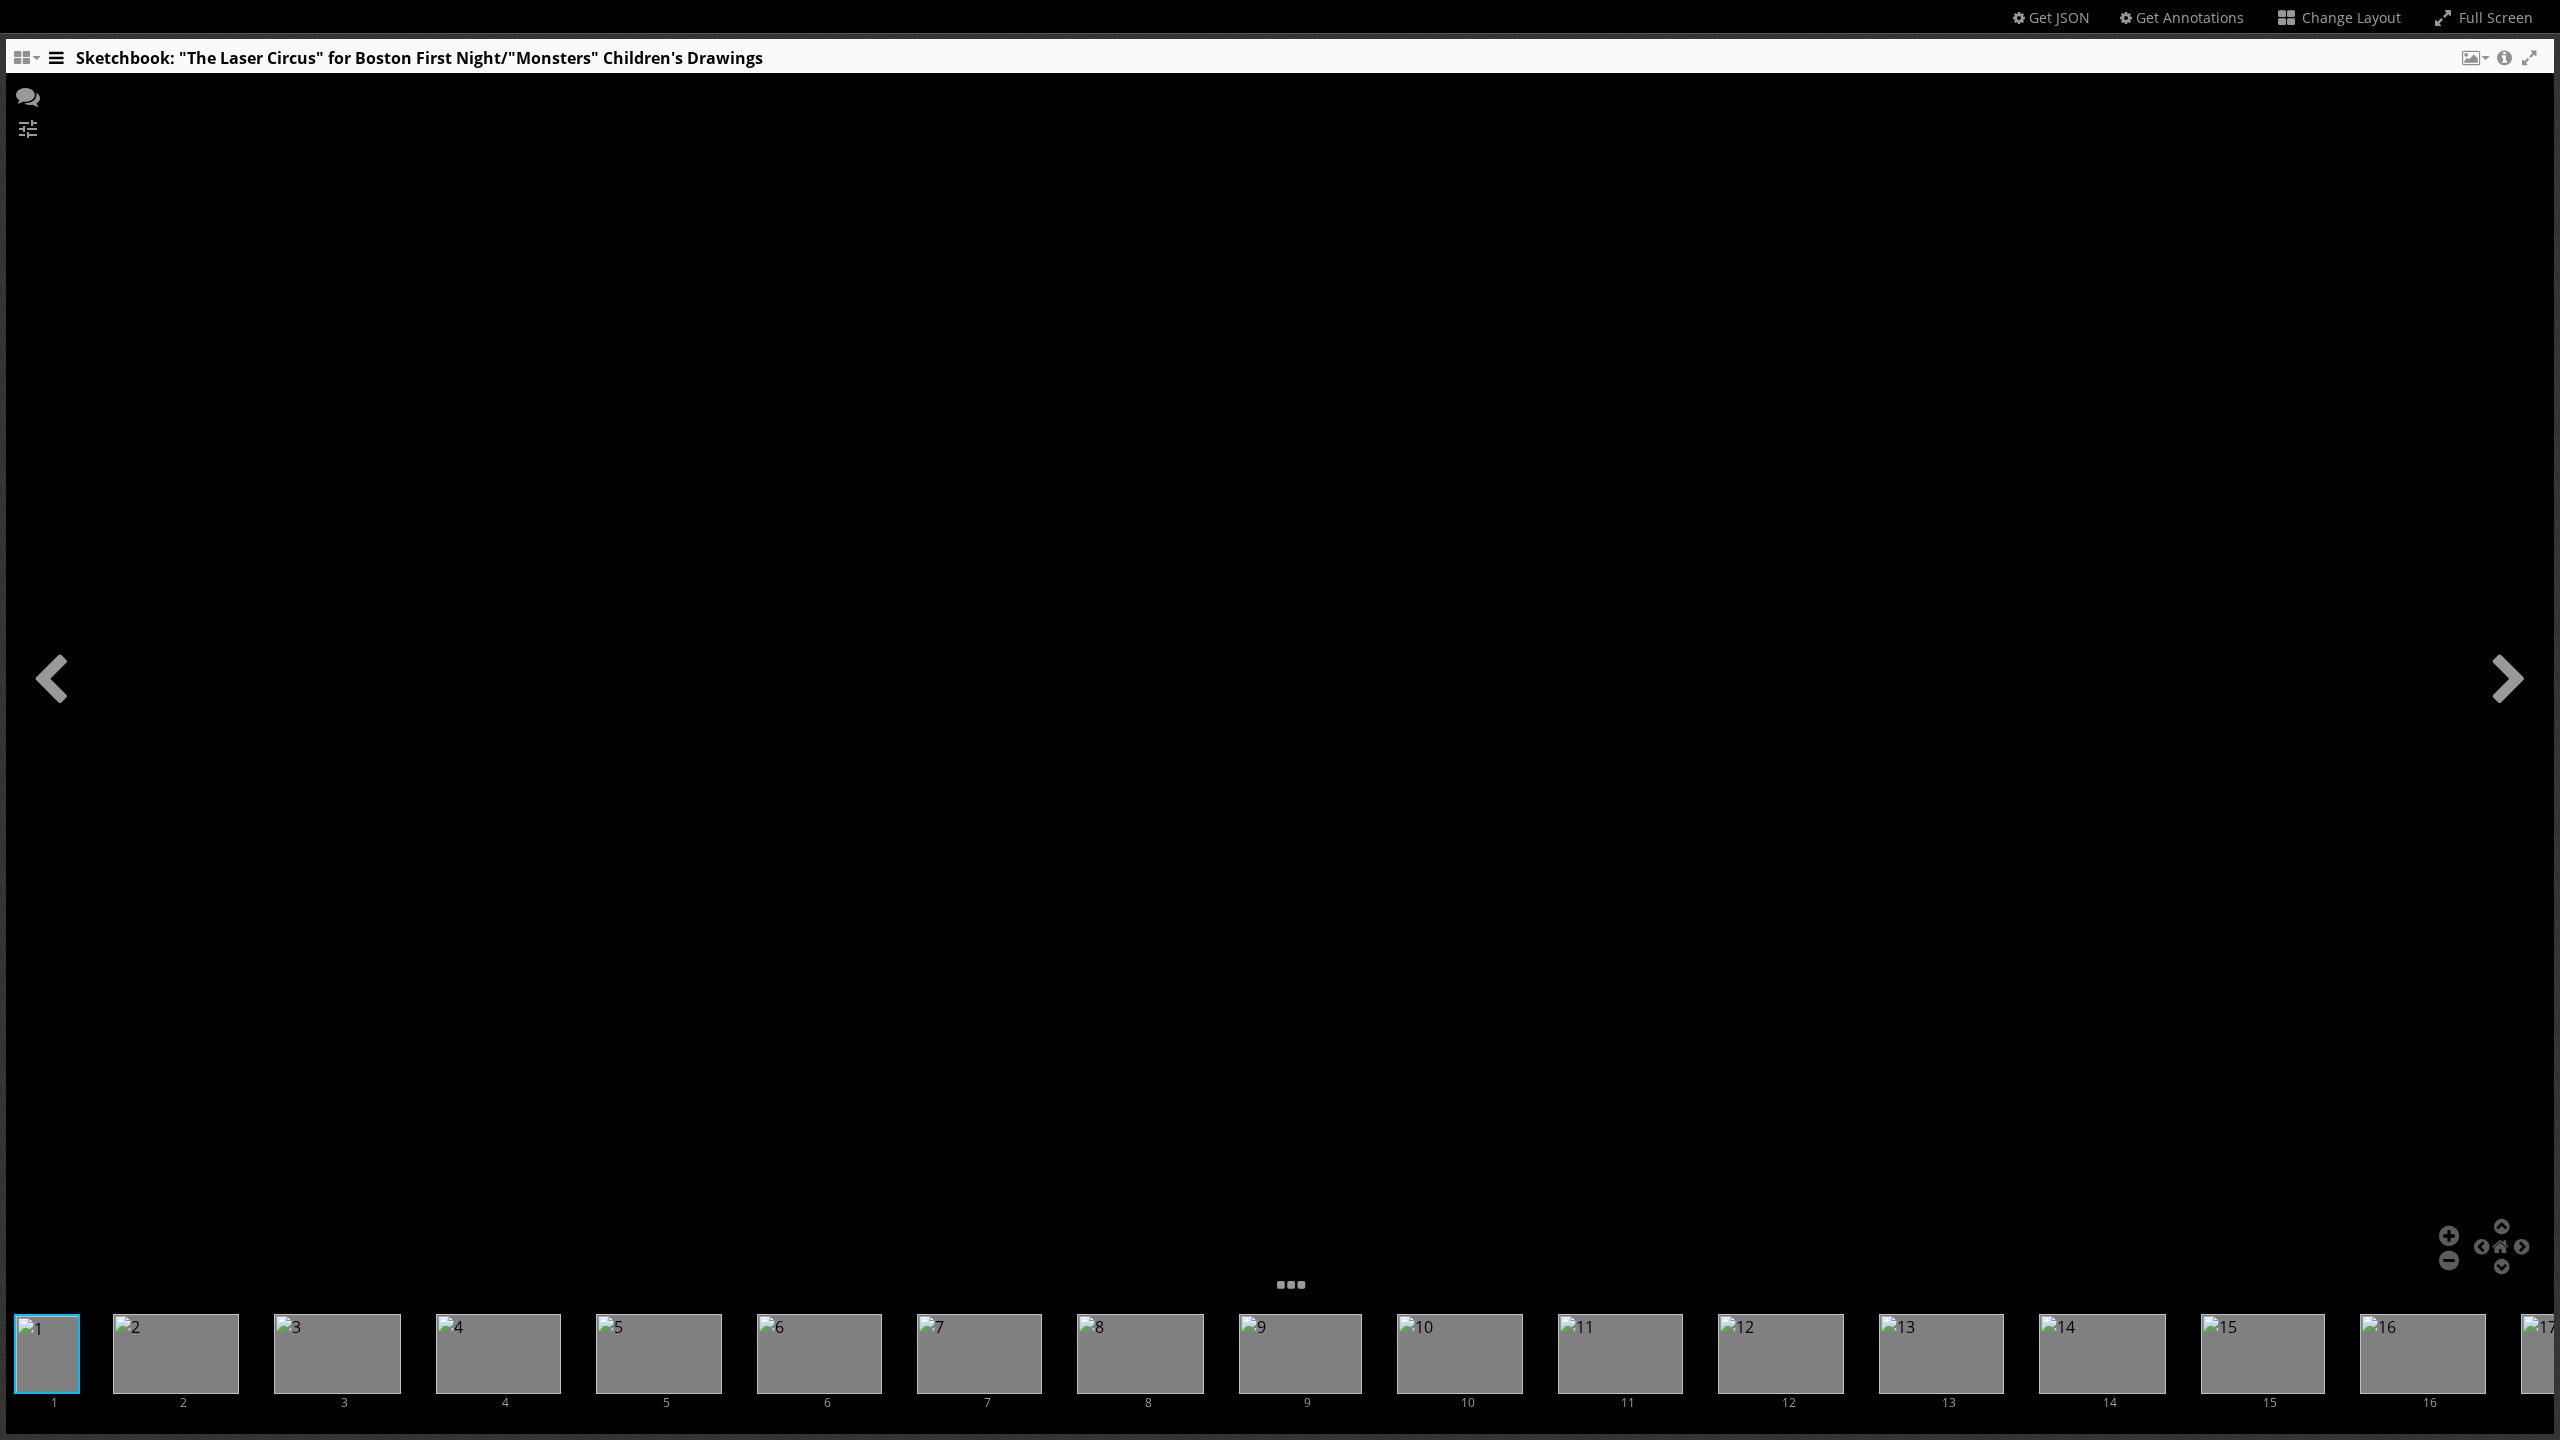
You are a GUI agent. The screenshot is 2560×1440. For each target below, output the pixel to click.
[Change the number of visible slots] (26, 63)
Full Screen (2494, 17)
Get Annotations (2188, 17)
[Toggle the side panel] (56, 63)
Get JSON (2057, 17)
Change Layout (2349, 17)
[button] (2474, 63)
